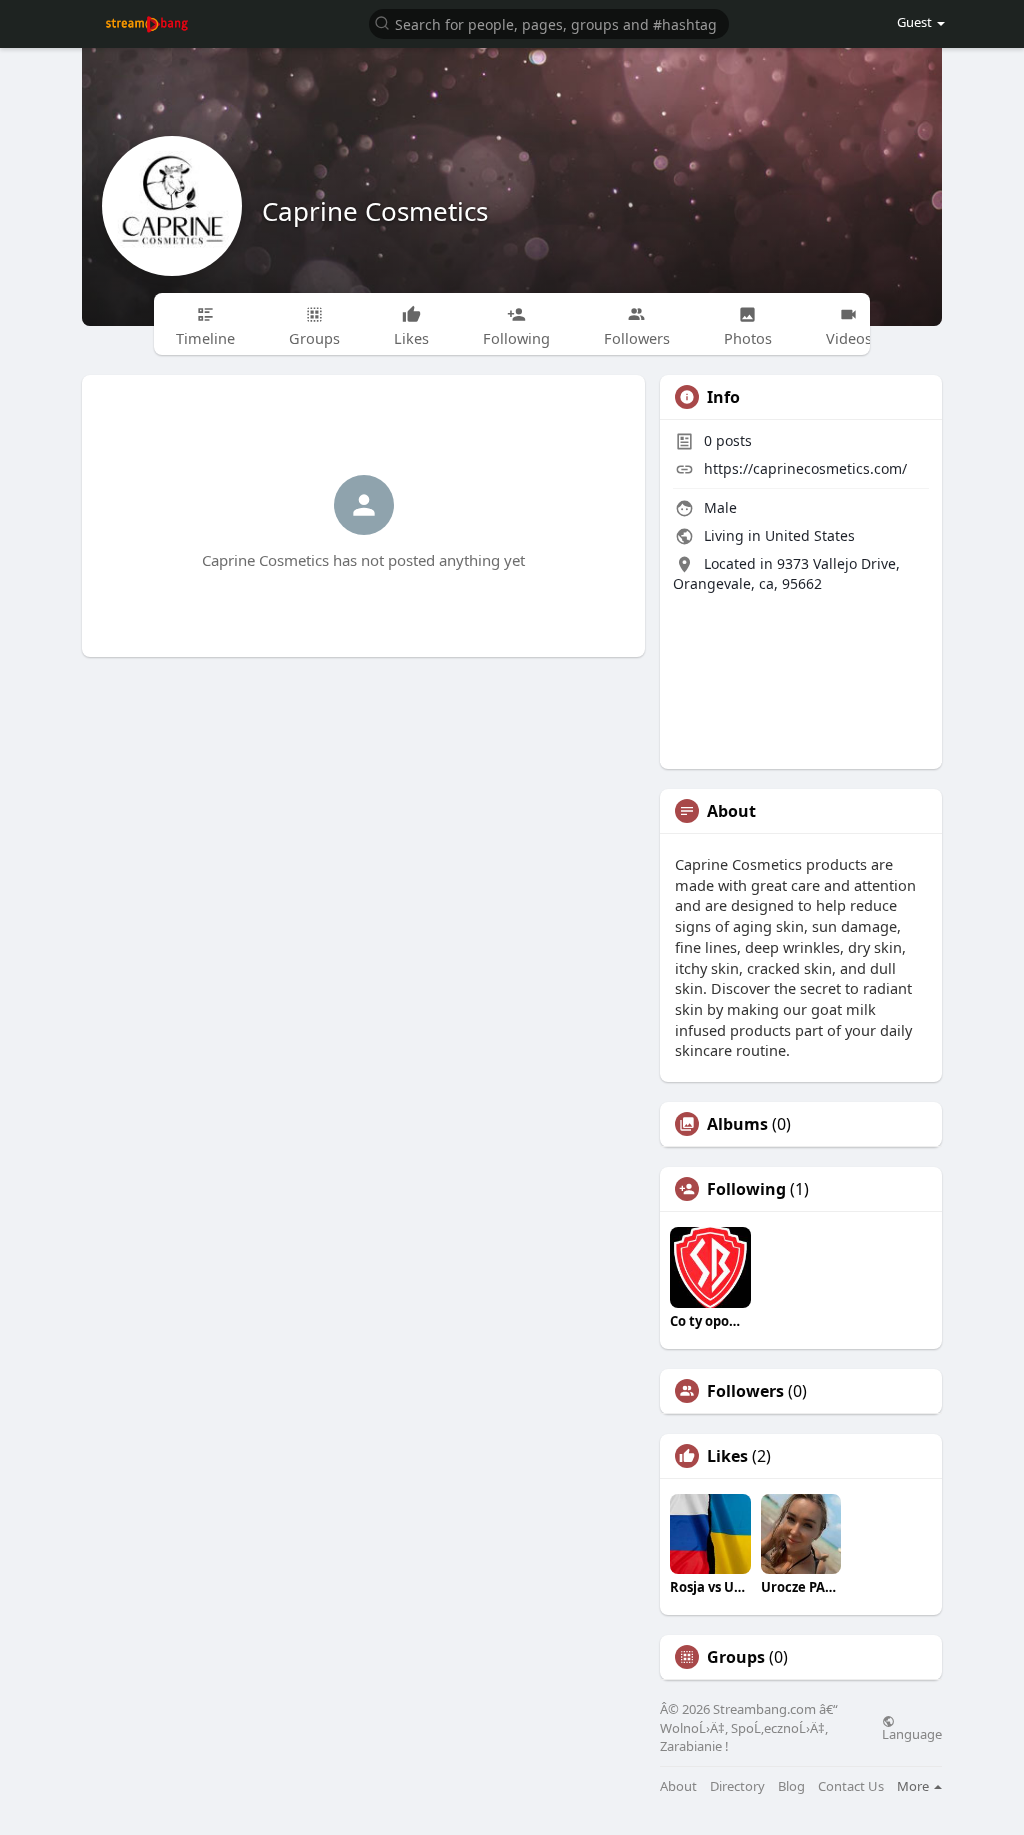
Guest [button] (916, 22)
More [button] (914, 1786)
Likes (727, 1456)
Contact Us (851, 1786)
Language (912, 1733)
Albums (737, 1124)
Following (746, 1189)
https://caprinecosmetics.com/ (805, 468)
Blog (791, 1786)
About (678, 1786)
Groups (736, 1657)
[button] (549, 22)
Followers (745, 1391)
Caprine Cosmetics (375, 211)
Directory (737, 1786)
